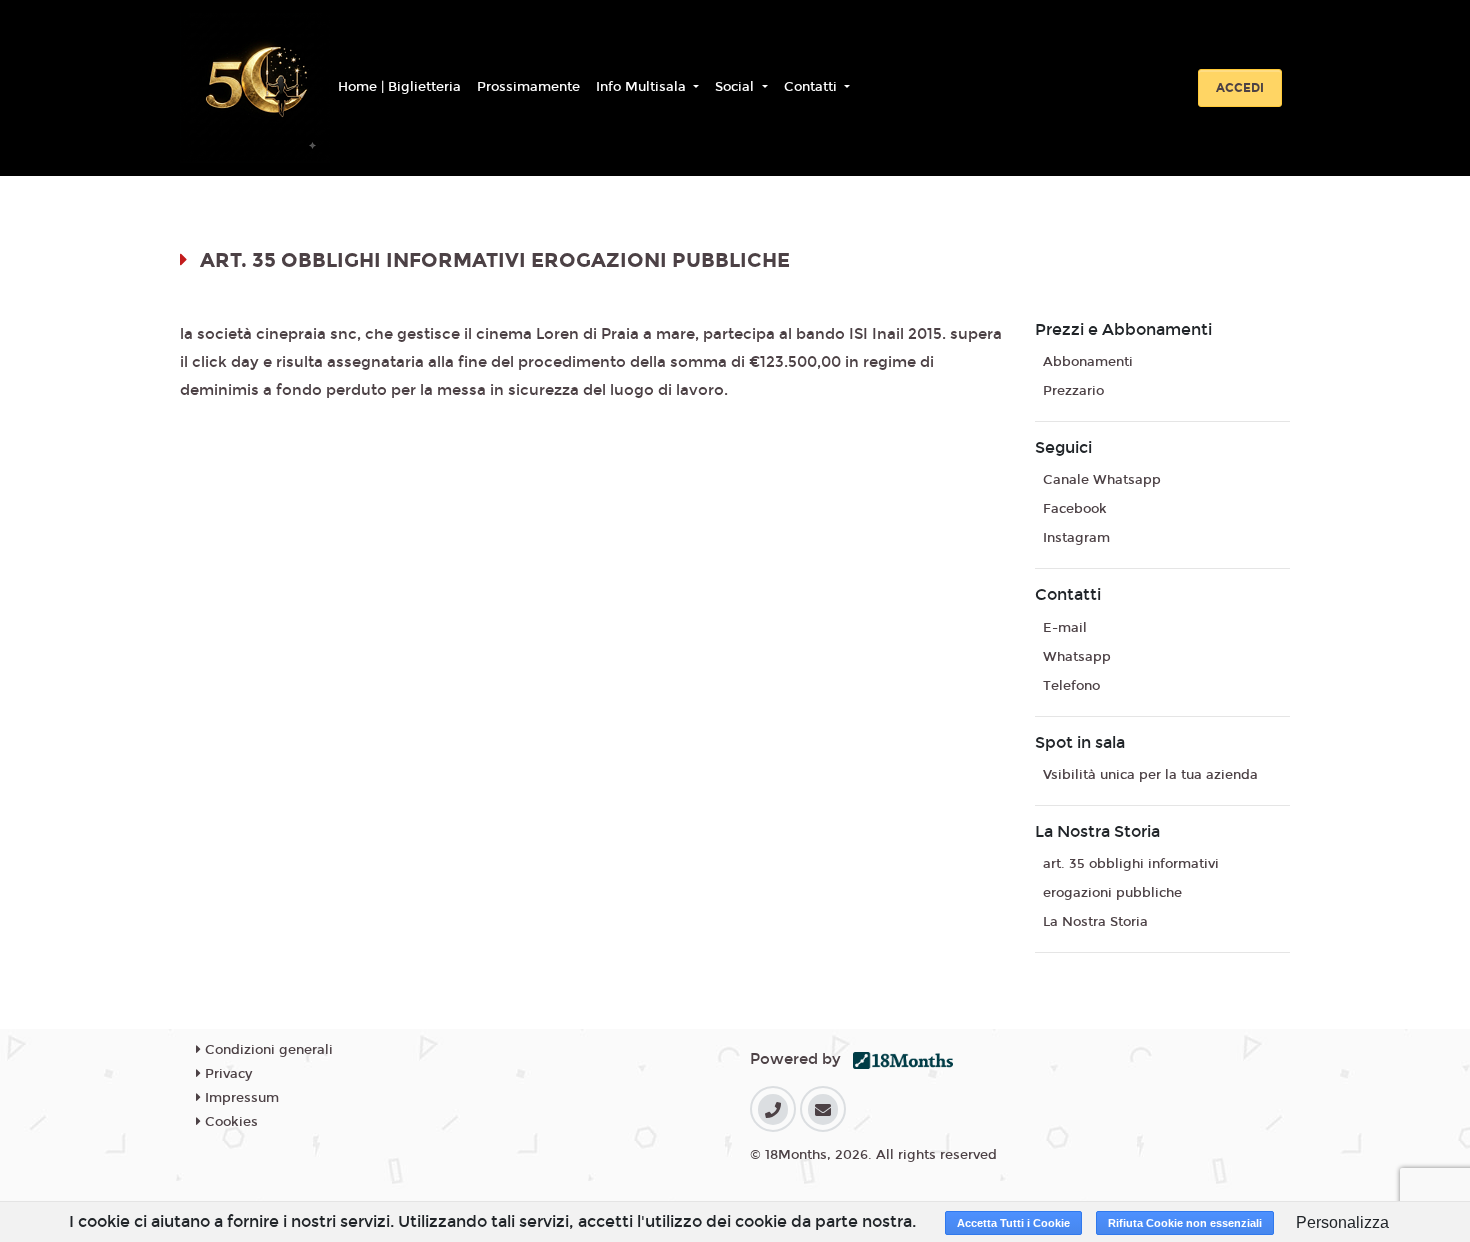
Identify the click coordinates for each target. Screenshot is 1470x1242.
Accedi (1240, 88)
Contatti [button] (812, 87)
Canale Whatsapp (1102, 480)
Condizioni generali (267, 1050)
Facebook (1075, 509)
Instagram (1076, 538)
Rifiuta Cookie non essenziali (1185, 1223)
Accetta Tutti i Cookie (1013, 1223)
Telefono (1071, 686)
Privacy (226, 1074)
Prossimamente (528, 87)
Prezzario (1073, 391)
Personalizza (1342, 1222)
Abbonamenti (1088, 362)
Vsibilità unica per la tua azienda (1150, 775)
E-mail (1065, 628)
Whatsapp (1077, 657)
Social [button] (736, 87)
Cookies (229, 1122)
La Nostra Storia (1095, 922)
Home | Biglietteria (399, 87)
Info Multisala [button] (643, 87)
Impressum (240, 1098)
